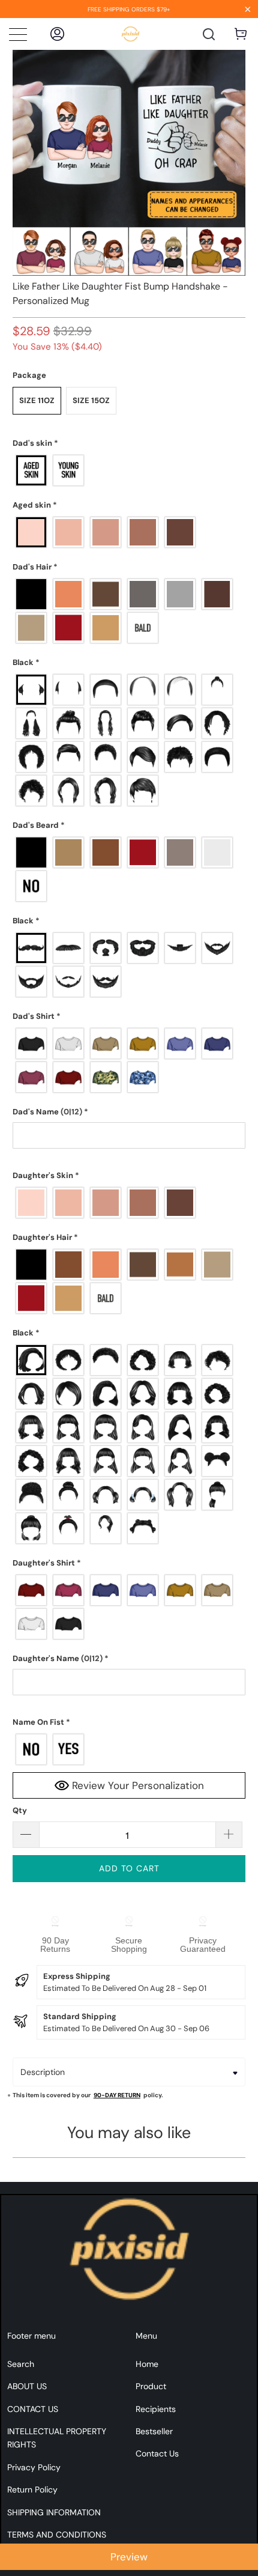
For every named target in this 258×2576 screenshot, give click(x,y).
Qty (20, 1810)
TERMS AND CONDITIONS (57, 2535)
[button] (129, 443)
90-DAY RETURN (117, 2095)
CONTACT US (33, 2409)
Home (147, 2364)
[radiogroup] (129, 470)
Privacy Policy (34, 2467)
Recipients (156, 2409)
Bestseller (154, 2431)
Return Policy (32, 2489)
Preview (129, 2557)
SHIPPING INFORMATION (54, 2512)
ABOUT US (27, 2386)
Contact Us (157, 2453)
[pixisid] (130, 34)
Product (151, 2386)
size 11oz (37, 400)
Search (21, 2364)
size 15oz (91, 400)
